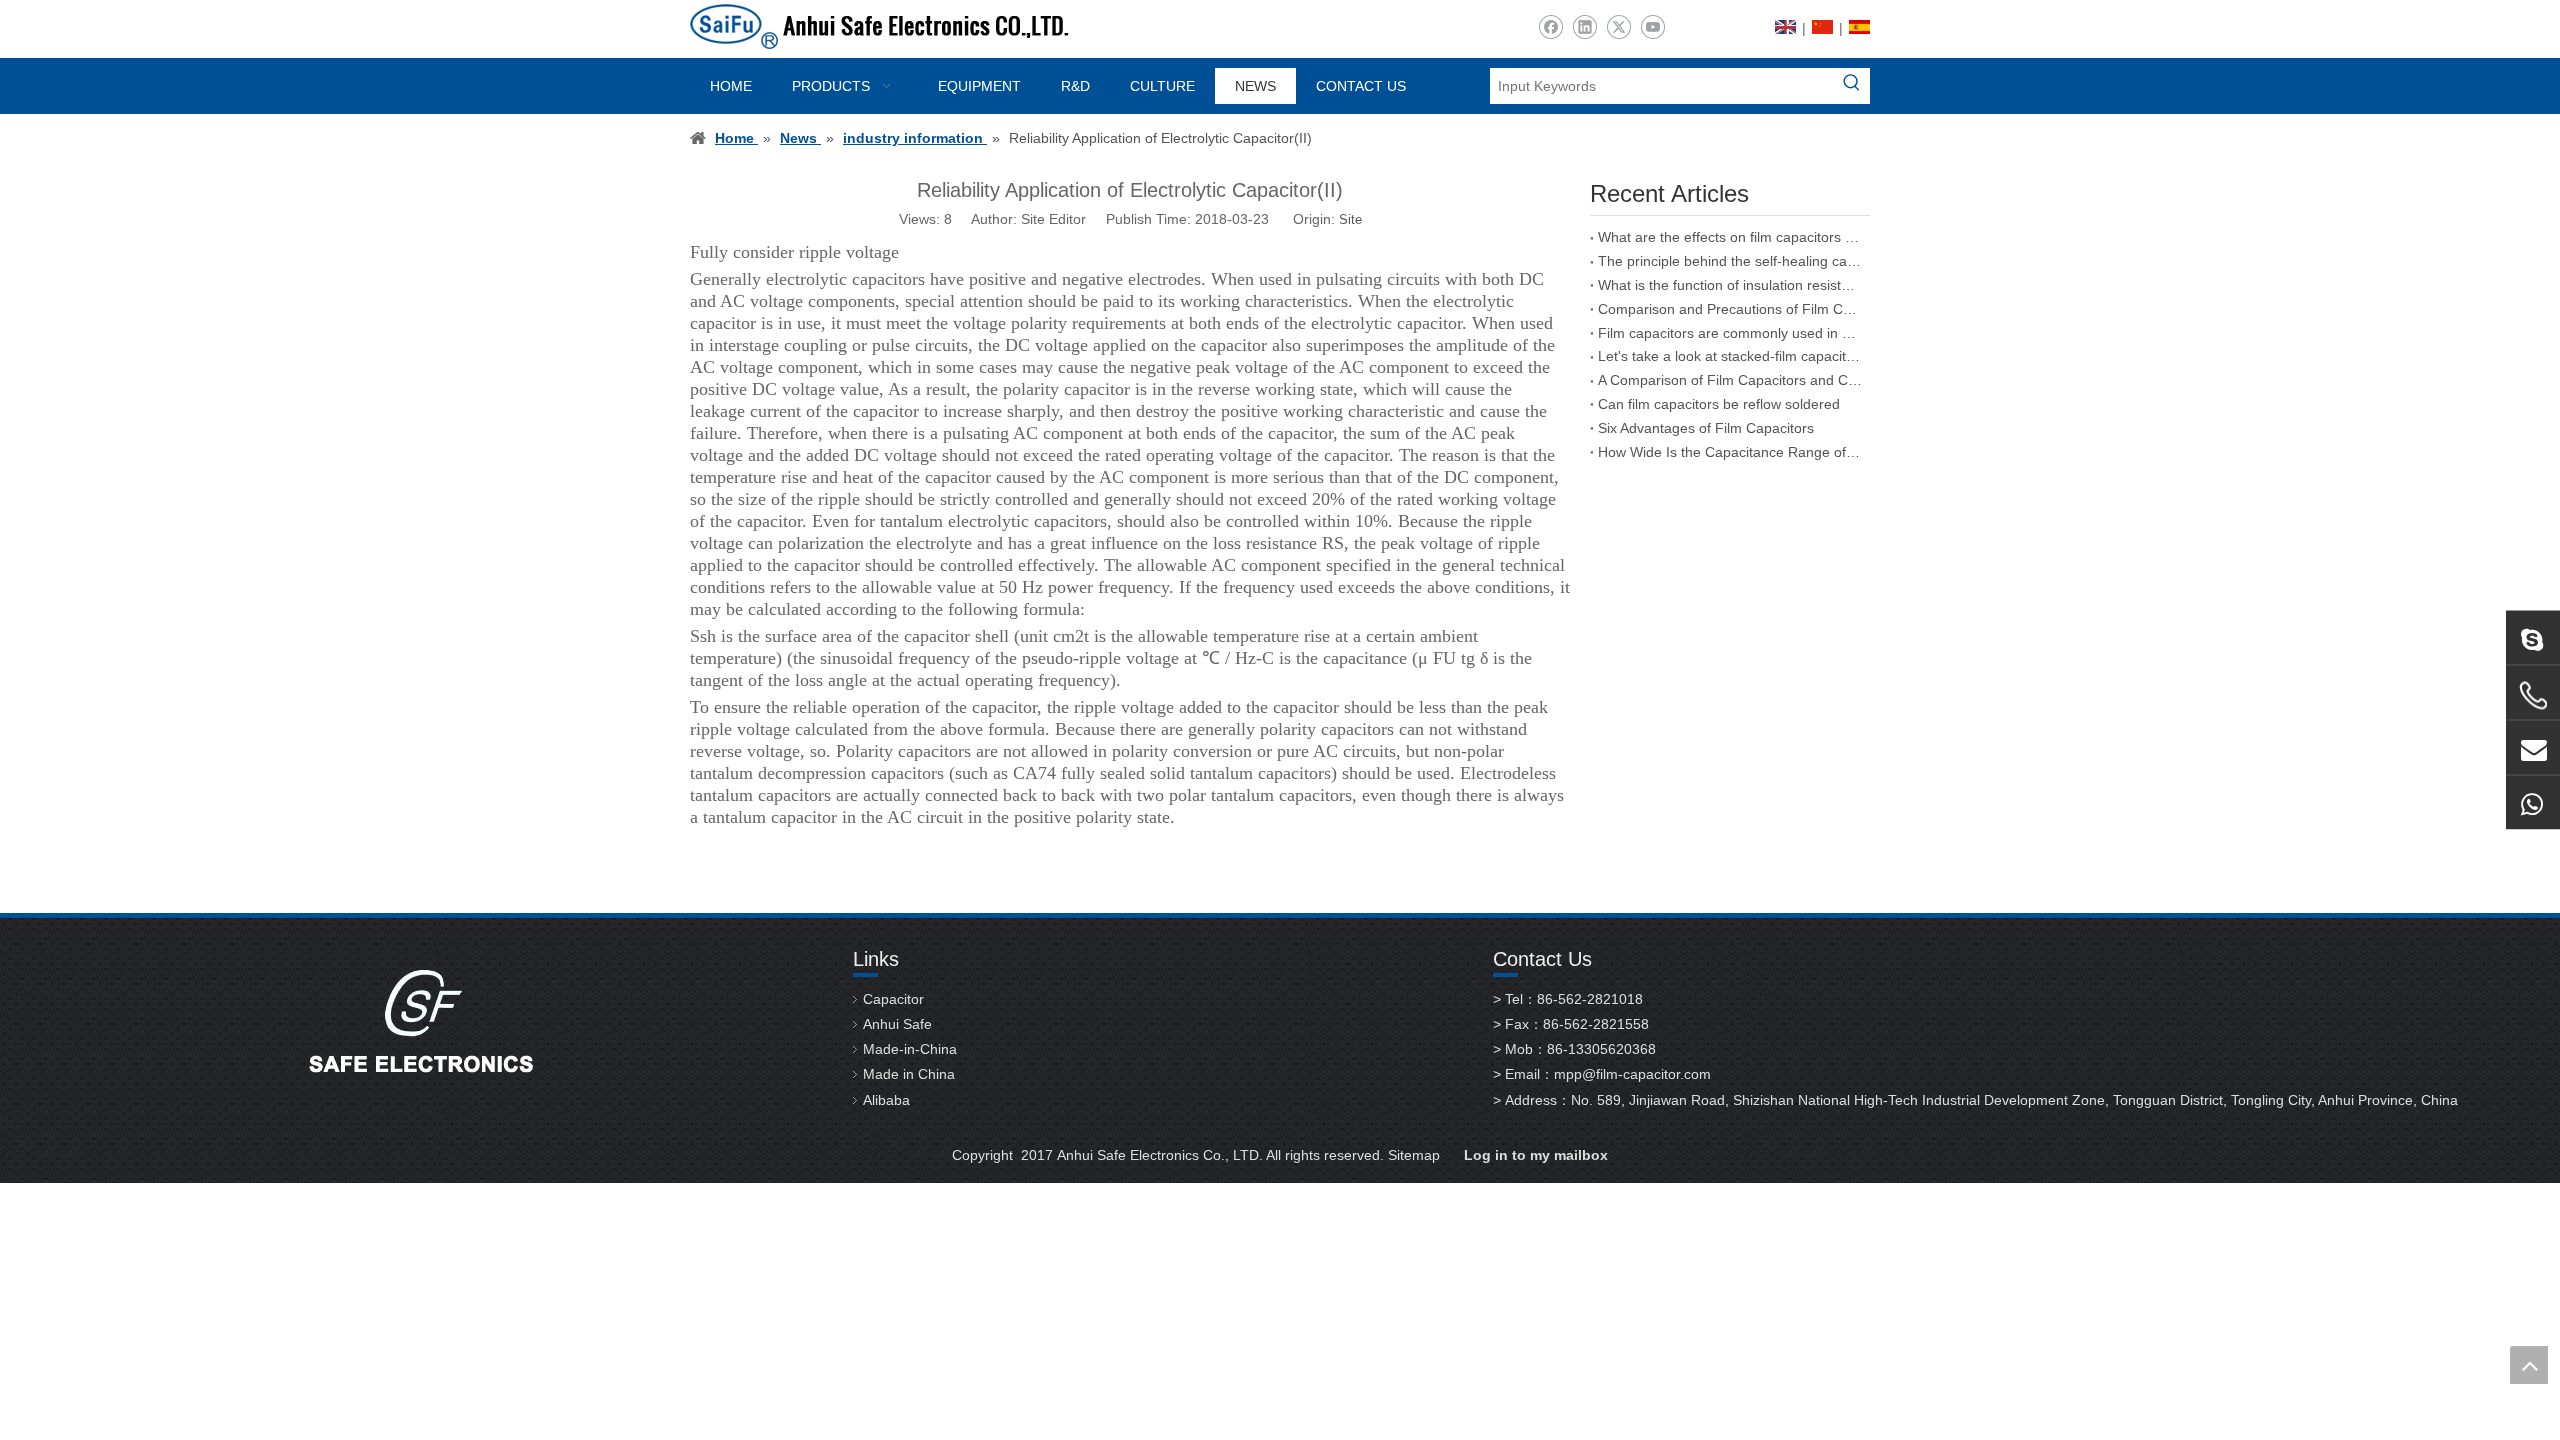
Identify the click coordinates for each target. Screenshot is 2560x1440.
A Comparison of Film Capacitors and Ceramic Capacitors (1730, 380)
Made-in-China (910, 1049)
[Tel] (2533, 696)
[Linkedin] (1584, 27)
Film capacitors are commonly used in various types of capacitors (1730, 333)
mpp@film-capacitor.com (1632, 1074)
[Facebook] (1550, 27)
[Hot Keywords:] (1852, 86)
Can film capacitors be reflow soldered (1719, 404)
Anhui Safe (897, 1024)
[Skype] (2533, 638)
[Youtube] (1652, 27)
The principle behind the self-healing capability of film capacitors (1730, 261)
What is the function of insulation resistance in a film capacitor (1730, 285)
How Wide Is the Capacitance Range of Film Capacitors (1730, 452)
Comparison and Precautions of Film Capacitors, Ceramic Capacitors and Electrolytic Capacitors (1730, 309)
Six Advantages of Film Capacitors (1706, 428)
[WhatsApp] (2533, 803)
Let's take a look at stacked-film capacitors (1730, 356)
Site (1350, 219)
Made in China (909, 1074)
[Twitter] (1618, 27)
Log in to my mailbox (1536, 1155)
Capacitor (893, 999)
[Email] (2533, 748)
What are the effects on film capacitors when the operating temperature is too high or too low (1730, 237)
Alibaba (886, 1100)
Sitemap (1414, 1155)
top (2529, 1365)
